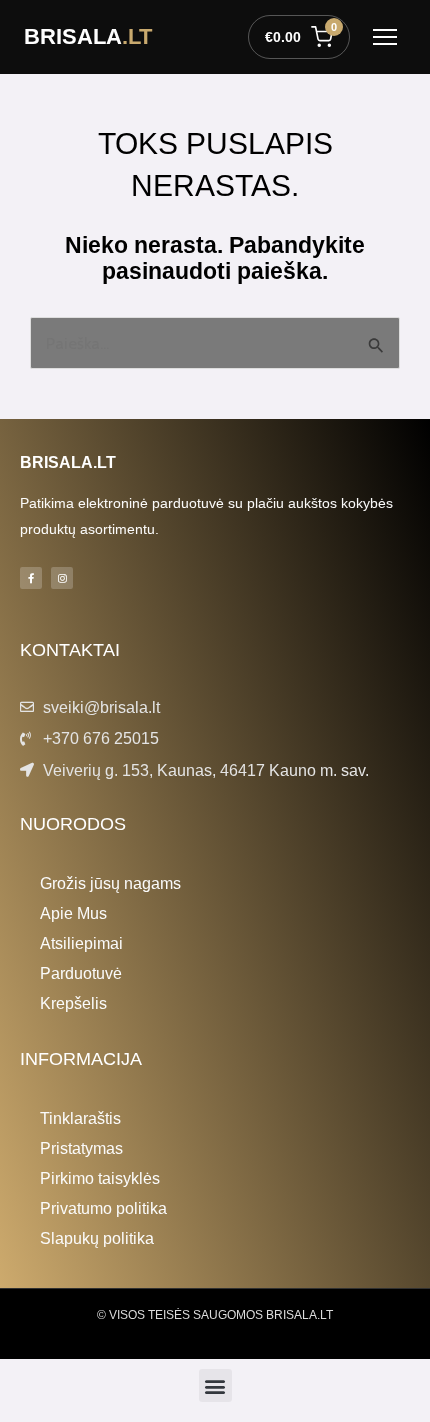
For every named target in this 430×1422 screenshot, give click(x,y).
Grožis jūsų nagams (110, 883)
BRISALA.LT (68, 462)
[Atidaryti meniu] (385, 37)
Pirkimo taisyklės (100, 1178)
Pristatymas (81, 1148)
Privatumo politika (103, 1208)
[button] (215, 1385)
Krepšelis (73, 1003)
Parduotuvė (81, 973)
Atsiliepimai (81, 943)
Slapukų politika (97, 1238)
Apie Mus (73, 913)
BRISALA (88, 36)
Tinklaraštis (80, 1118)
